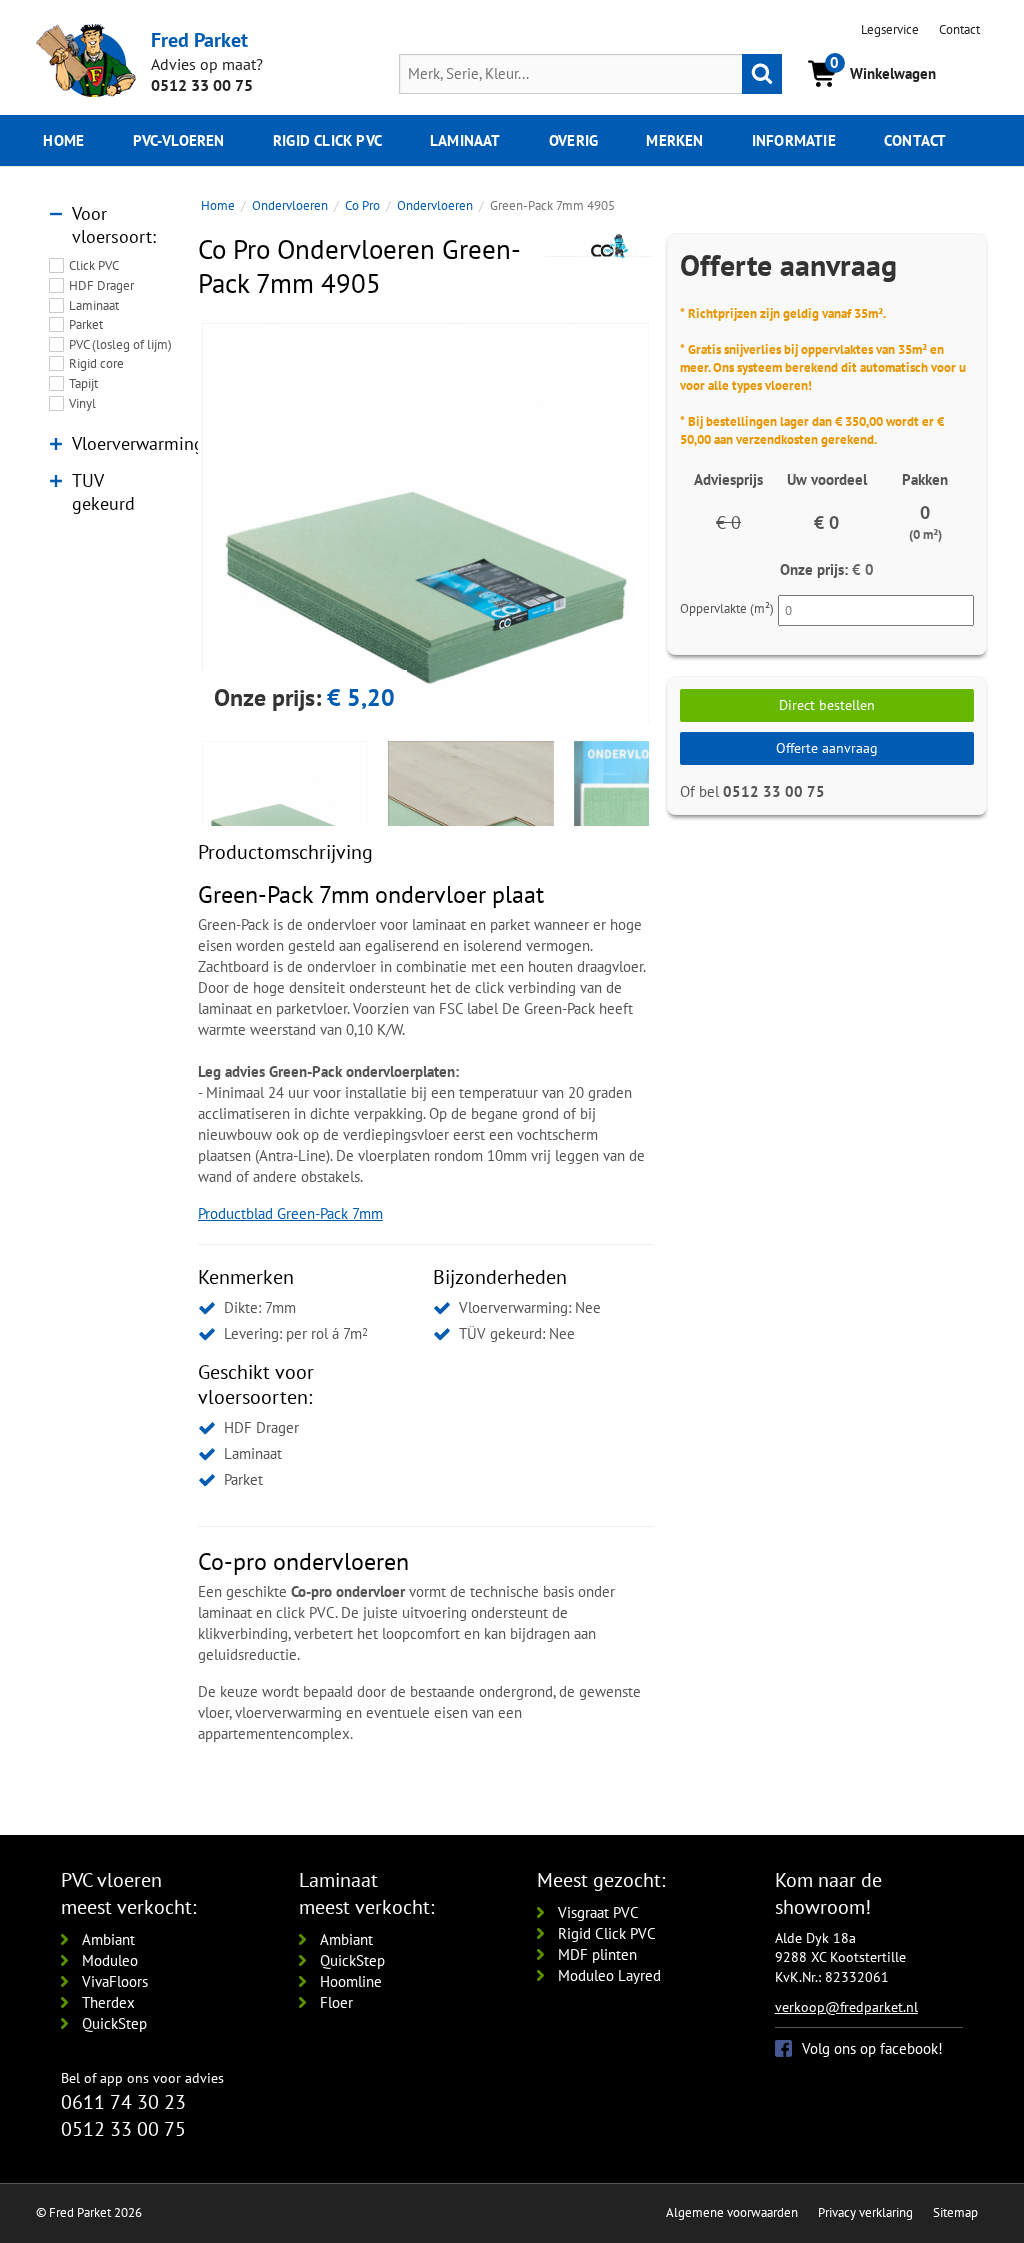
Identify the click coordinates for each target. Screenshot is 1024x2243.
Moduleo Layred (609, 1975)
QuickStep (114, 2023)
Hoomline (351, 1981)
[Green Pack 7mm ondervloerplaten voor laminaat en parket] (425, 546)
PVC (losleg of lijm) (120, 344)
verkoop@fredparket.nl (846, 2007)
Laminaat (465, 140)
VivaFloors (115, 1981)
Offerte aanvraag (827, 748)
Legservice (890, 29)
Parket (86, 324)
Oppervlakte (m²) (727, 608)
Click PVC (94, 265)
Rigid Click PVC (607, 1933)
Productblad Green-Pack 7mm (290, 1213)
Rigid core (96, 363)
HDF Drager (101, 285)
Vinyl (82, 403)
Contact (959, 29)
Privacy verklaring (865, 2212)
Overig (573, 140)
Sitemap (955, 2212)
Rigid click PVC (327, 140)
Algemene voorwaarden (732, 2212)
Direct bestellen (827, 705)
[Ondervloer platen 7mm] (471, 824)
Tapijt (83, 383)
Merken (674, 140)
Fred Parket (199, 39)
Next (679, 523)
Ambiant (108, 1939)
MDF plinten (597, 1954)
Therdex (108, 2002)
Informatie (794, 140)
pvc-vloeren (179, 140)
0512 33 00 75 (202, 85)
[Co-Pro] (598, 246)
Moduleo (110, 1960)
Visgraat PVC (598, 1912)
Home (63, 140)
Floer (336, 2002)
